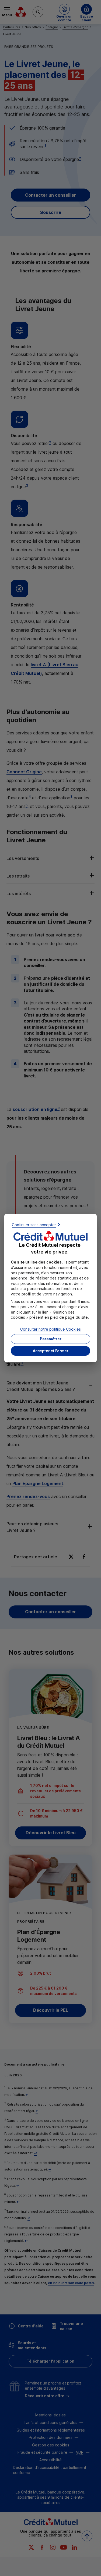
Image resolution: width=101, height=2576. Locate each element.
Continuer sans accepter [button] (34, 1224)
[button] (50, 1351)
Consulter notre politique (50, 1329)
